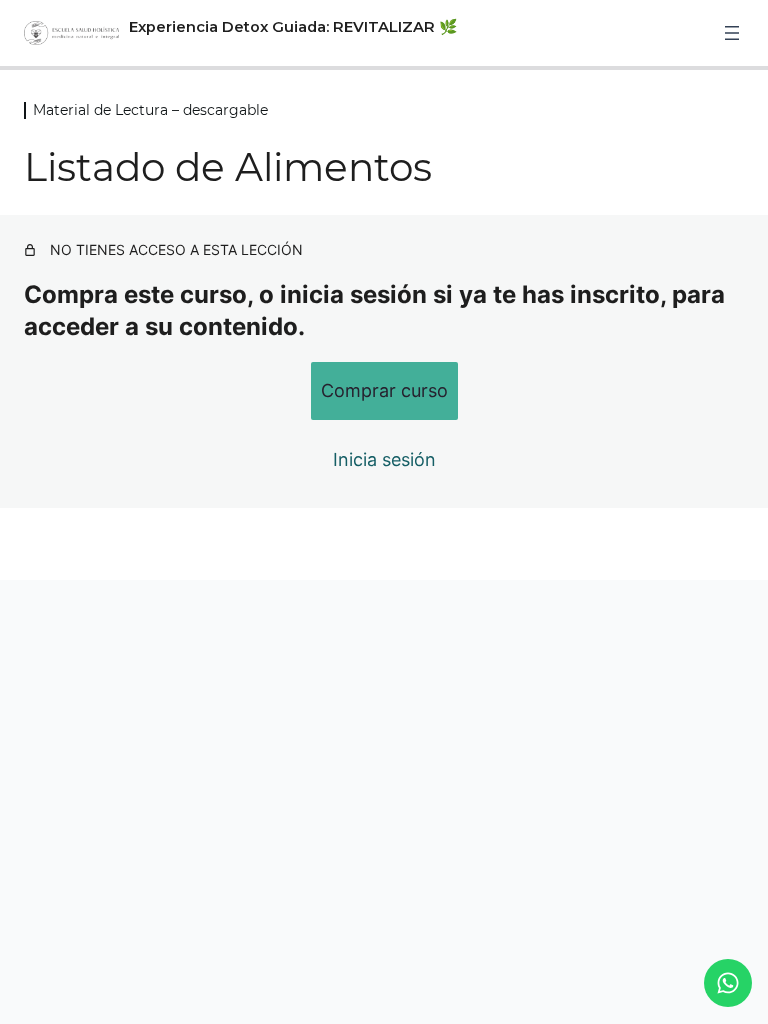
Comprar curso (384, 390)
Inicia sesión (384, 459)
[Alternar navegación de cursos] (732, 33)
